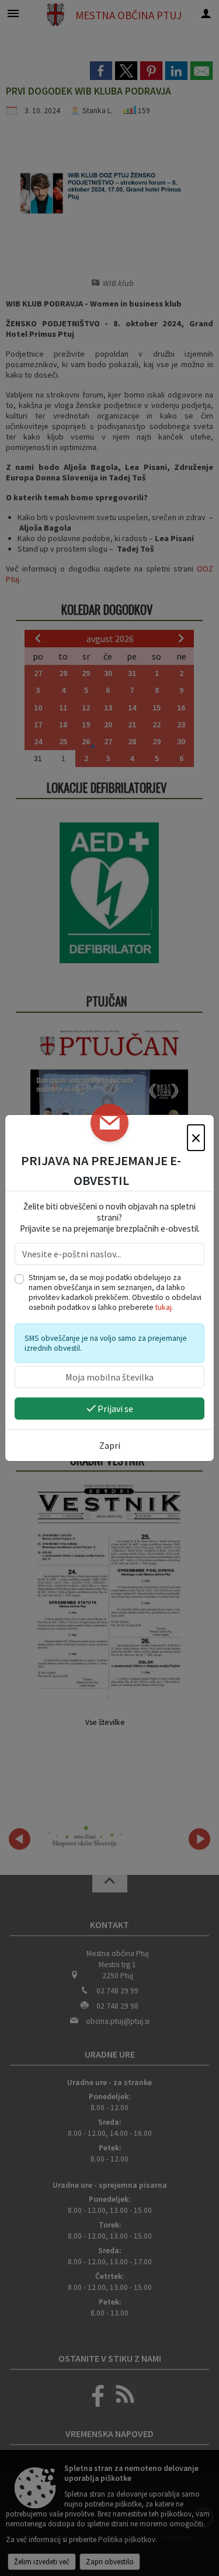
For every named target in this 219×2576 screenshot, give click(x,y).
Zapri (110, 1445)
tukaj (164, 1307)
